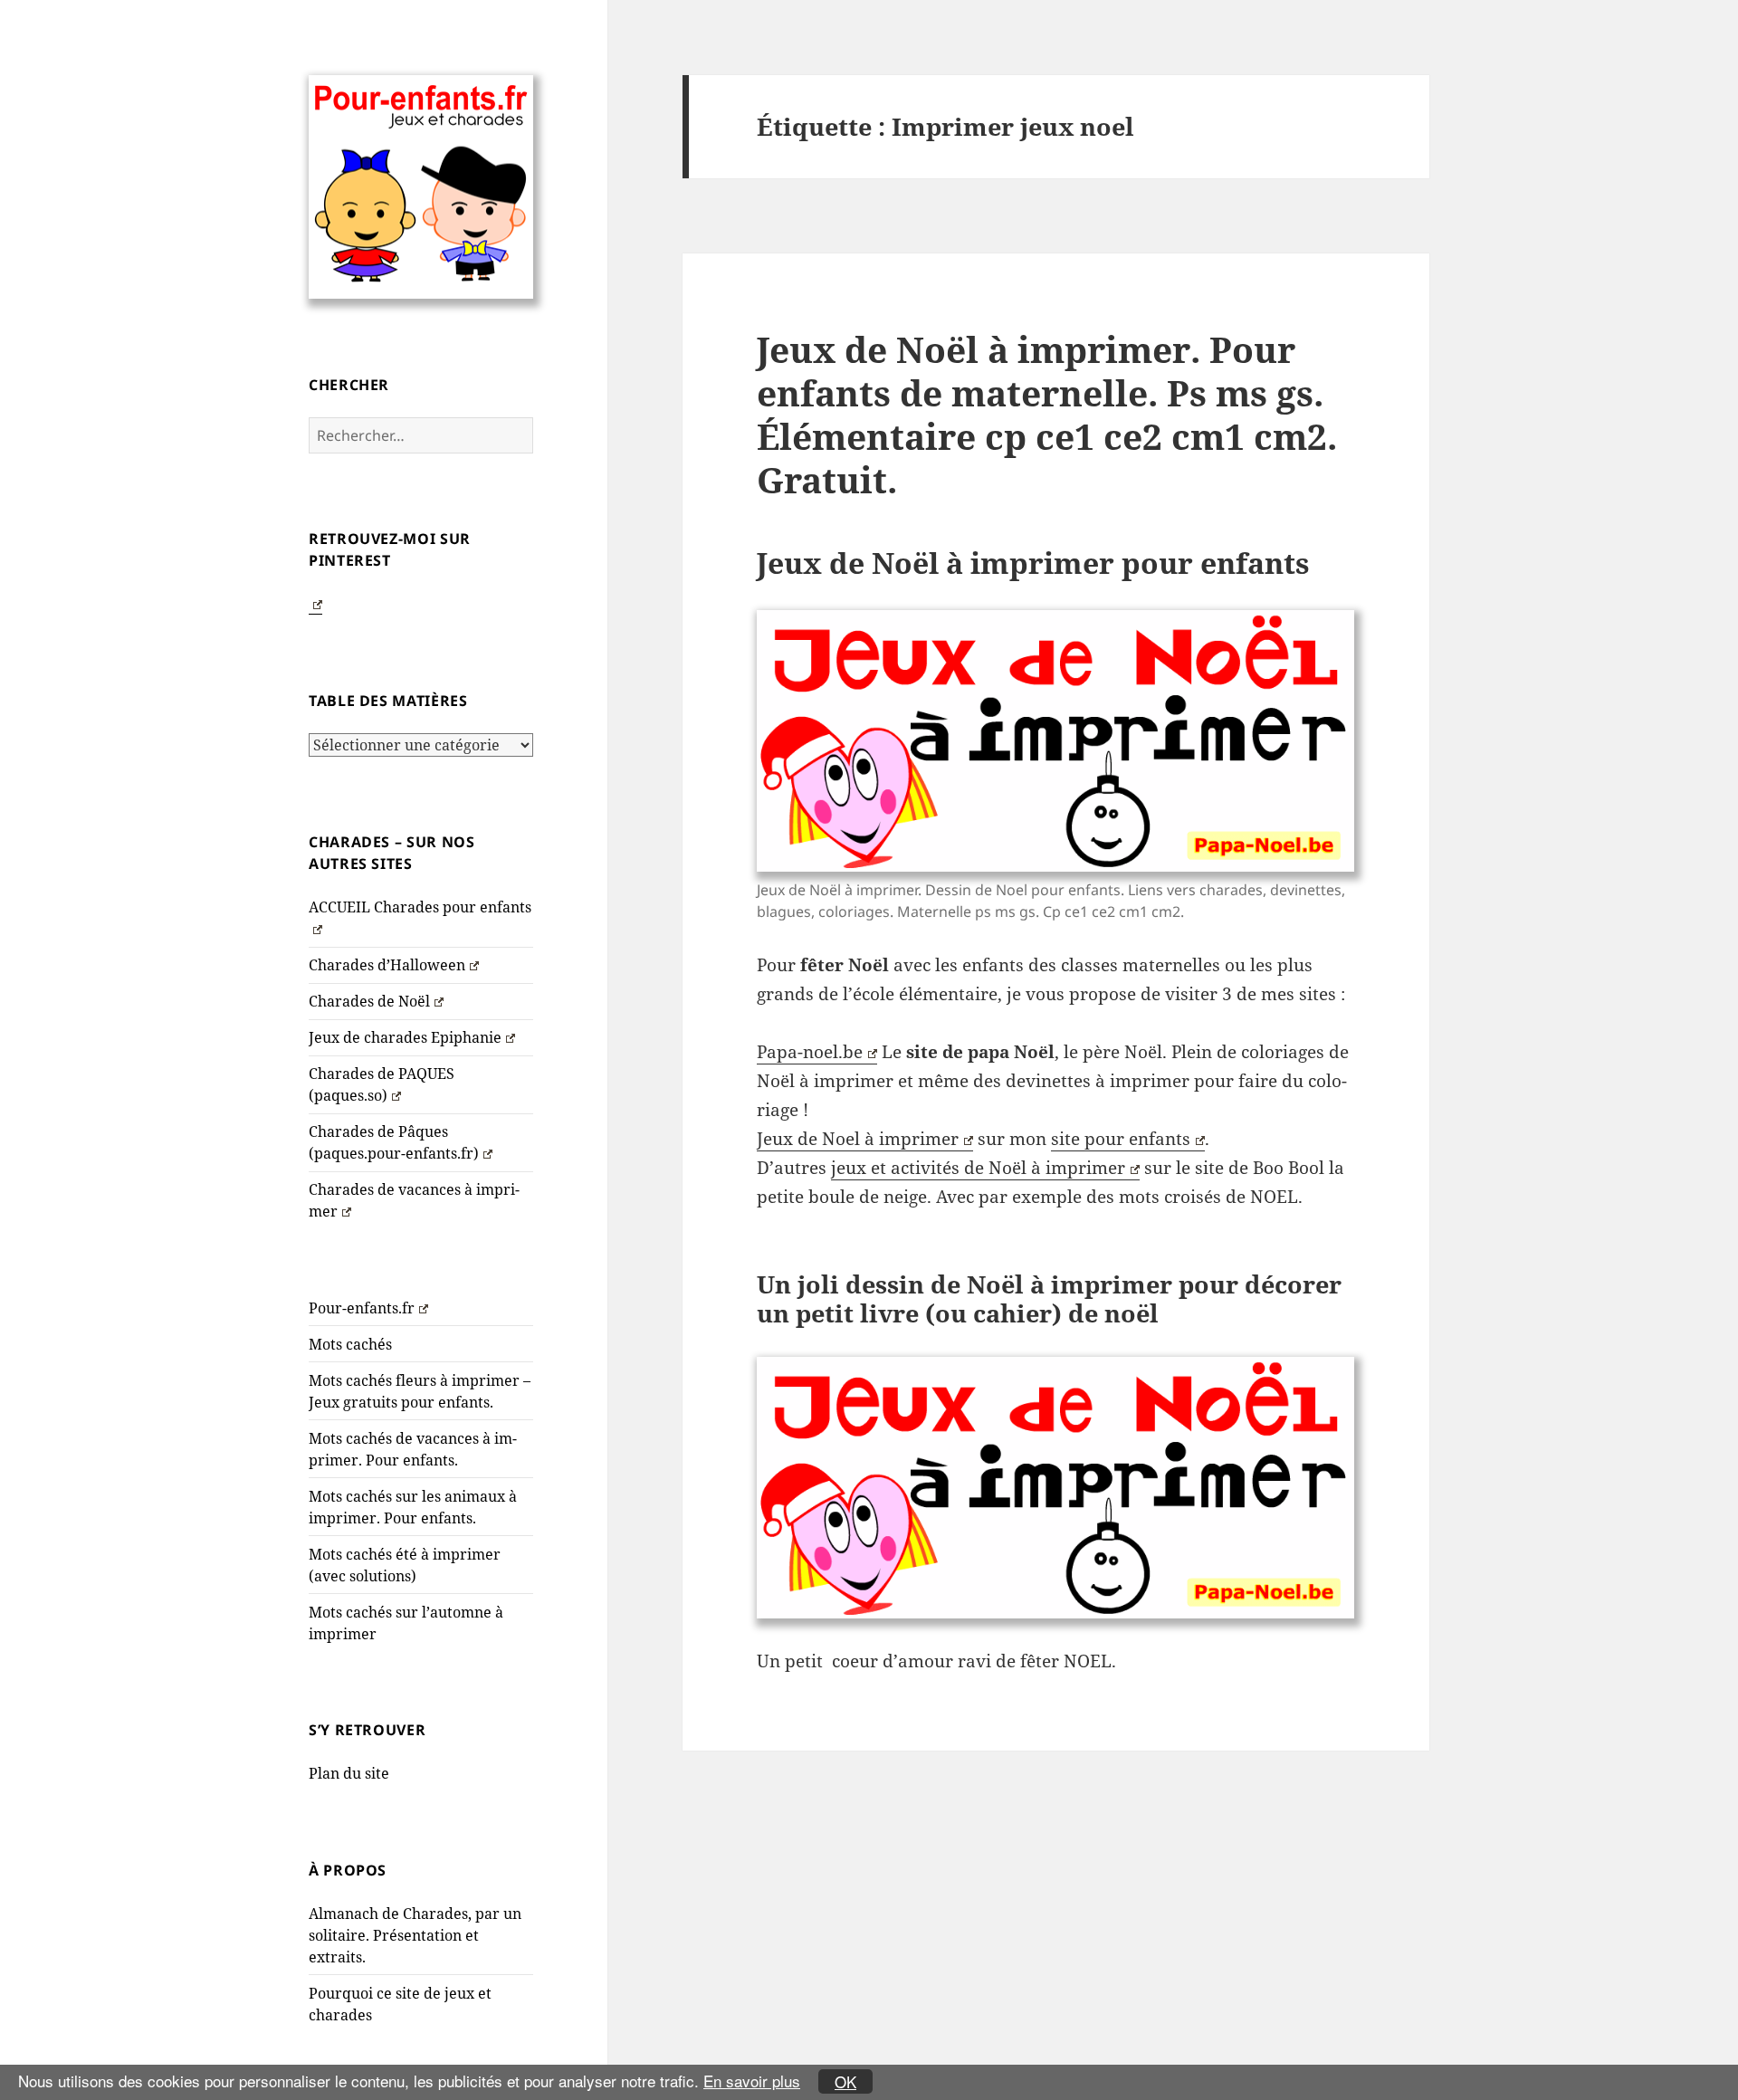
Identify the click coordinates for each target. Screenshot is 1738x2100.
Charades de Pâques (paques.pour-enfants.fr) (394, 1142)
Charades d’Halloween (387, 965)
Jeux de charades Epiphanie (405, 1037)
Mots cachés (350, 1344)
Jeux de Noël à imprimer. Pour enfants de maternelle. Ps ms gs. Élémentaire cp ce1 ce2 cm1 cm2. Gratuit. (1047, 414)
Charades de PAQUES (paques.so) (382, 1084)
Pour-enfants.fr (362, 1308)
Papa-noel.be (810, 1052)
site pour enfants (1121, 1139)
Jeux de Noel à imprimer (858, 1139)
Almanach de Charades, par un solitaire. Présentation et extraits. (415, 1935)
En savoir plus (752, 2081)
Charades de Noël (369, 1001)
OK (845, 2081)
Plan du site (349, 1773)
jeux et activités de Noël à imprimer (978, 1168)
